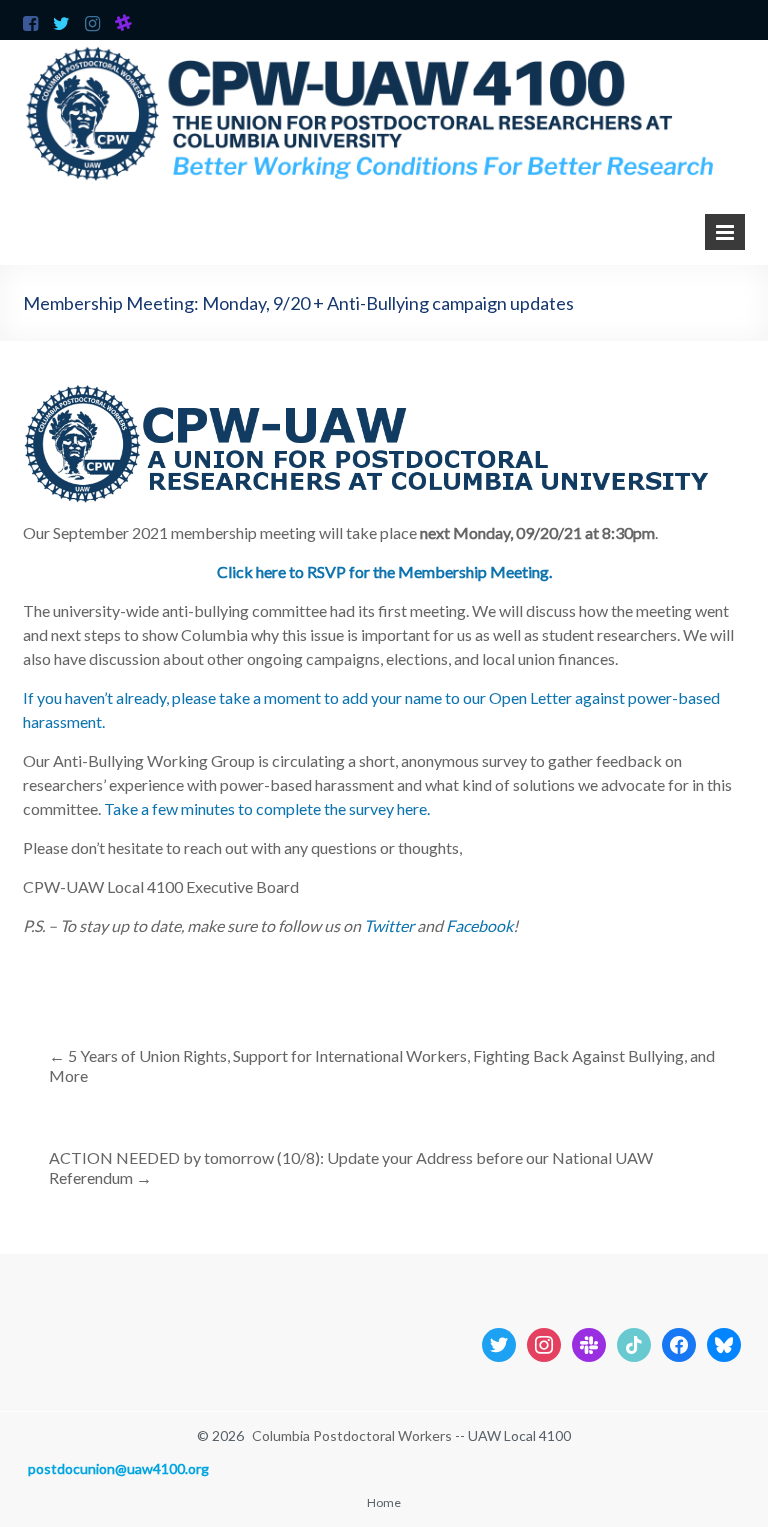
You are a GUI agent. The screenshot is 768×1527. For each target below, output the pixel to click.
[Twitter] (499, 1342)
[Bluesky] (724, 1342)
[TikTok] (634, 1342)
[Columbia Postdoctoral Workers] (384, 49)
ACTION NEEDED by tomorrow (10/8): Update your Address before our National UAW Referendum (351, 1167)
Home (384, 1502)
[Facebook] (679, 1342)
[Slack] (589, 1342)
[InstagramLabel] (544, 1342)
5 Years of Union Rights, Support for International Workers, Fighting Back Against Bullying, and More (382, 1065)
